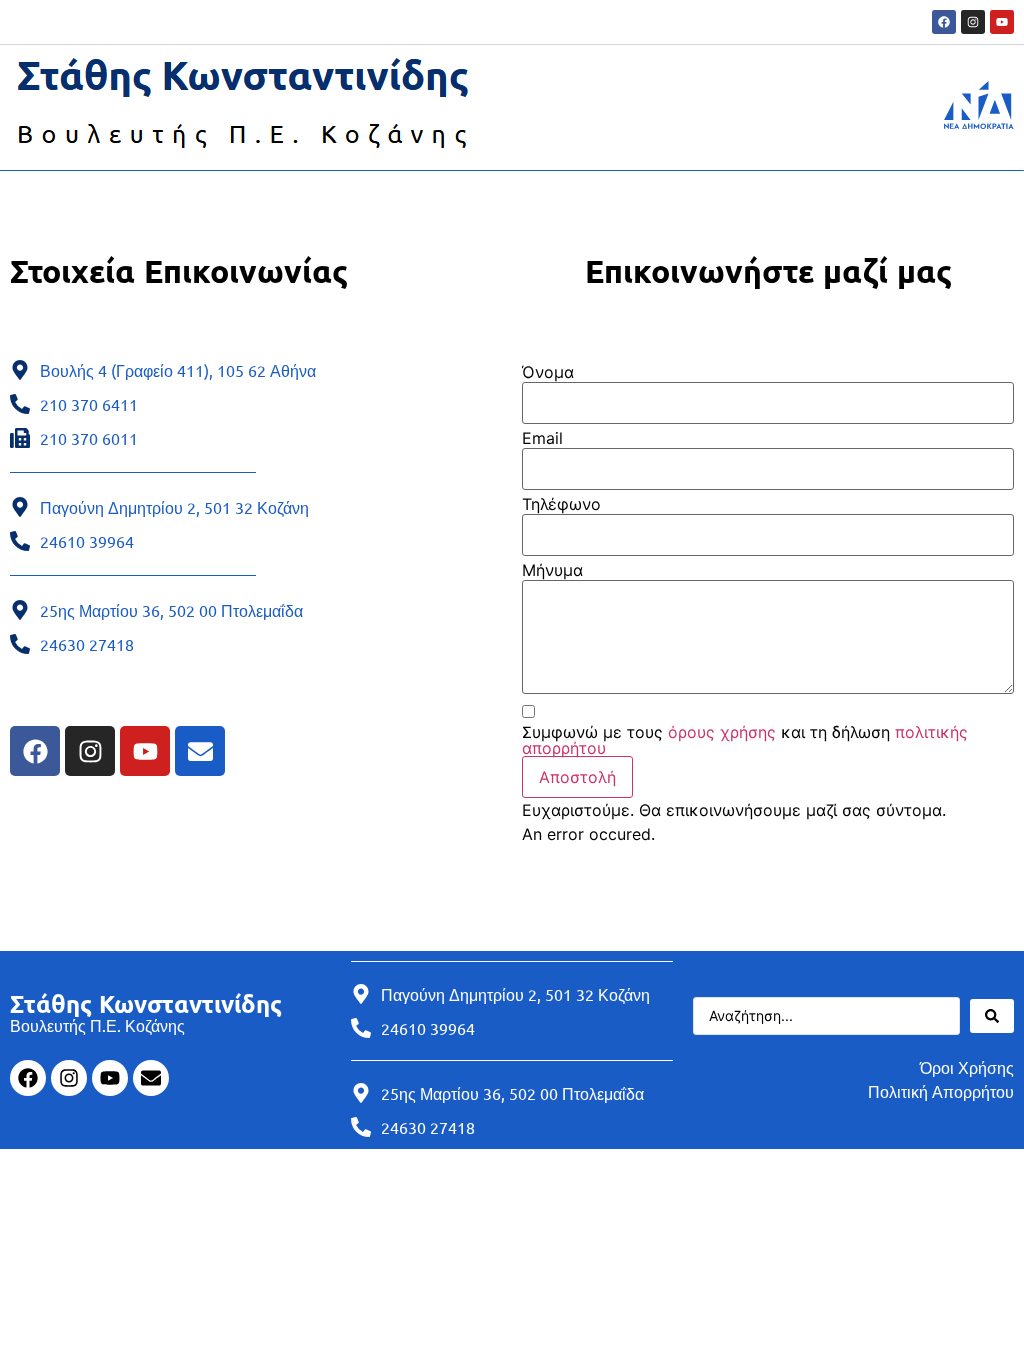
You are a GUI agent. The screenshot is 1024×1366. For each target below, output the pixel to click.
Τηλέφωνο (561, 504)
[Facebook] (944, 22)
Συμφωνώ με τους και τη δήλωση (745, 740)
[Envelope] (200, 751)
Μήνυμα (552, 570)
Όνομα (548, 372)
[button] (577, 777)
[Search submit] (992, 1016)
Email (542, 438)
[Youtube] (1002, 22)
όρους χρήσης (722, 732)
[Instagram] (973, 22)
